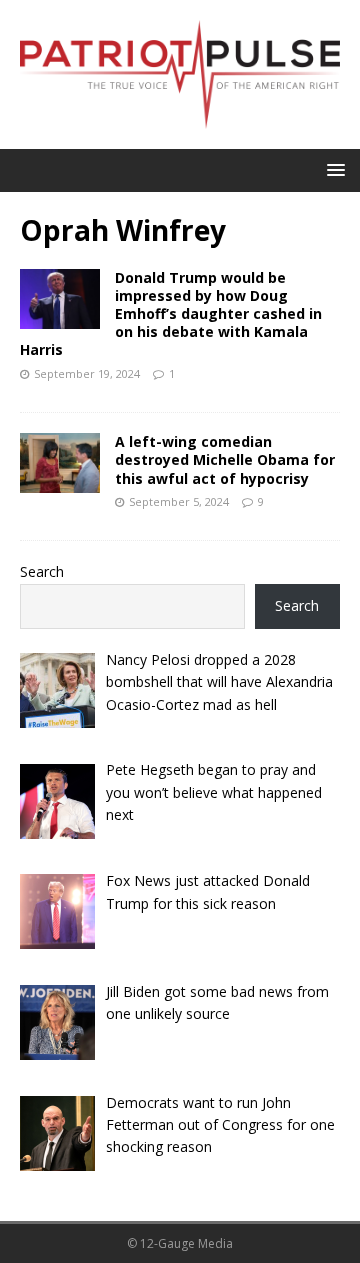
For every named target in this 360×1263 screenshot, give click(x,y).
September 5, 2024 (179, 501)
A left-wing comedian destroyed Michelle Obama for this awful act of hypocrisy (225, 459)
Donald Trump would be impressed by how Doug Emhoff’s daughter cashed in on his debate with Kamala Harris (171, 314)
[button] (332, 169)
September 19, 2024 (87, 373)
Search (42, 571)
